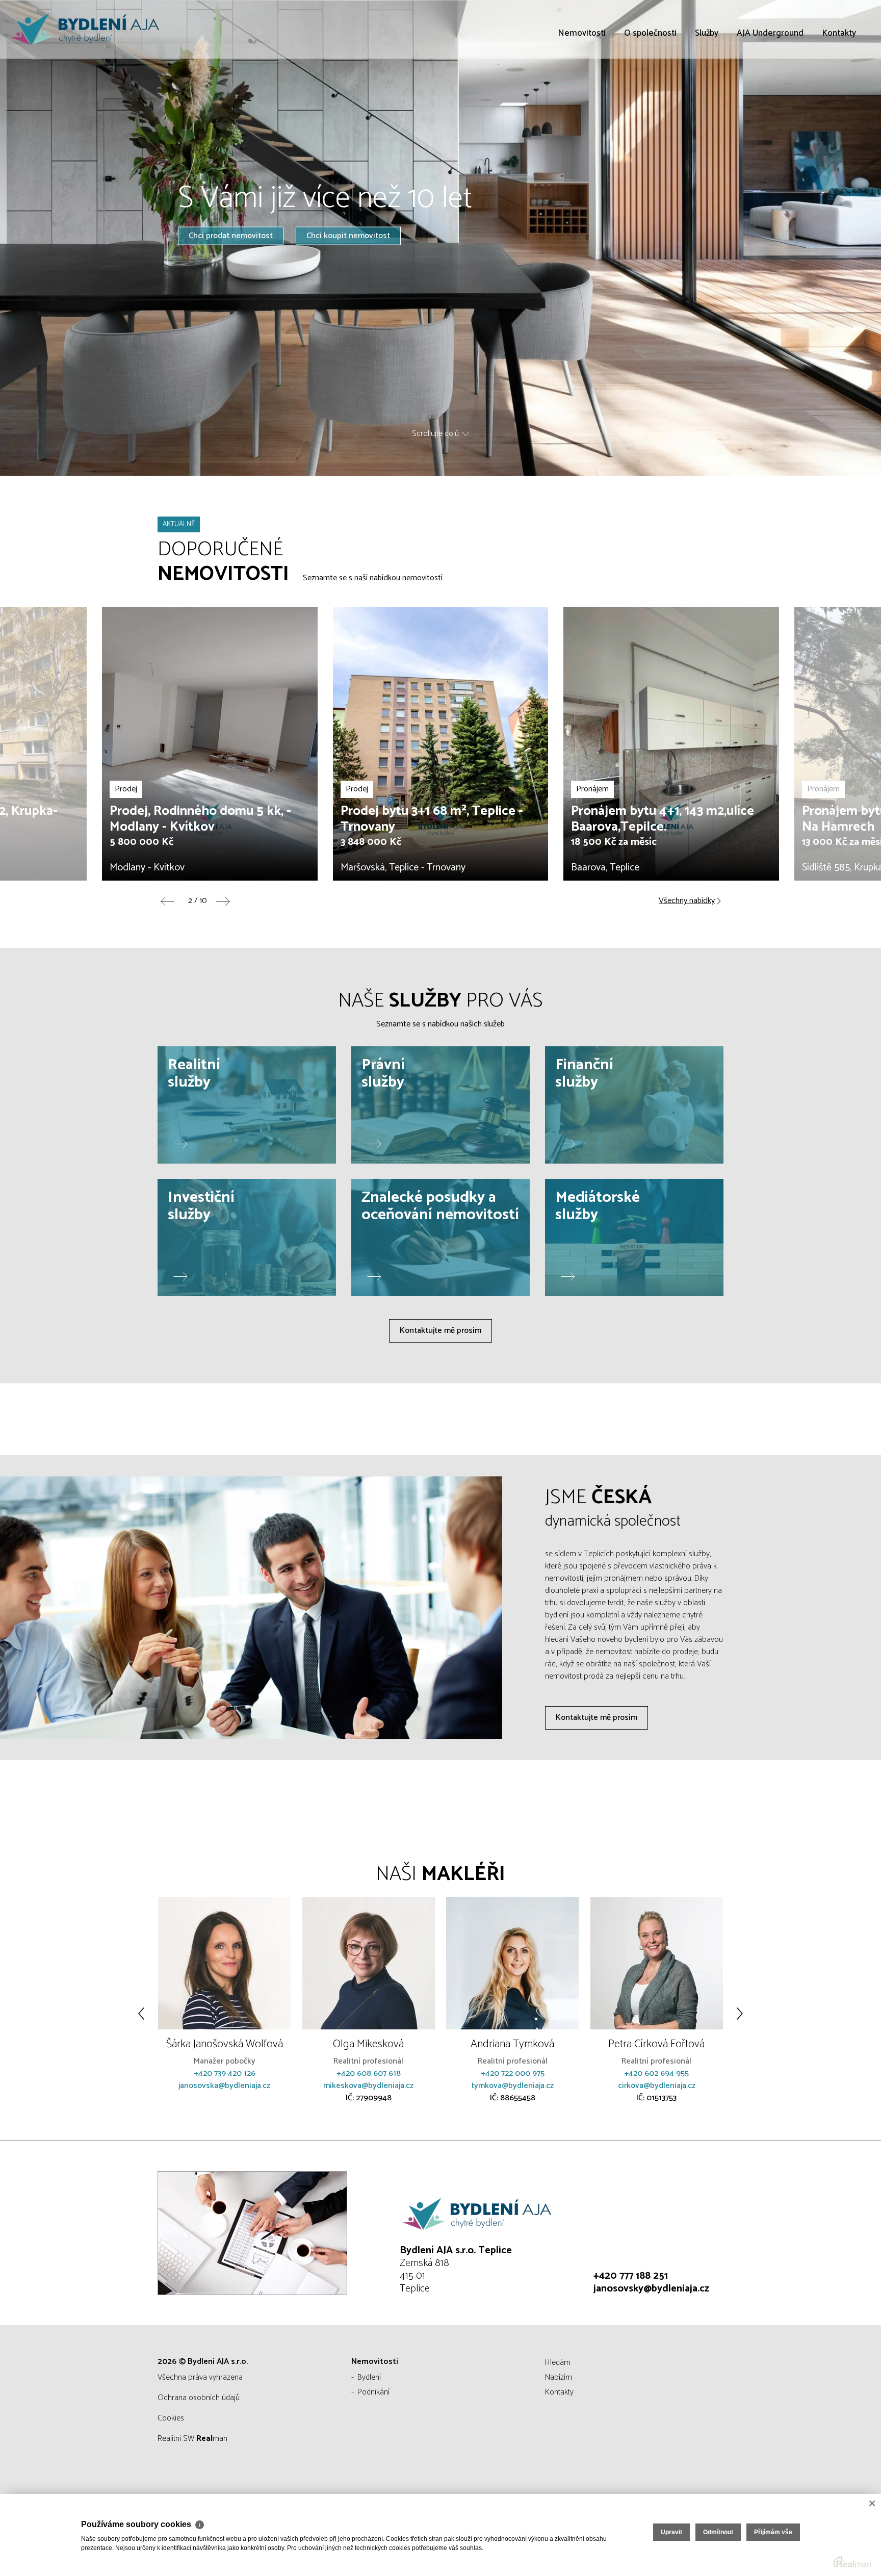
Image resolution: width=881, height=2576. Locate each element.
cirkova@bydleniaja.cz (513, 2086)
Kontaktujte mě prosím (440, 1331)
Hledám (558, 2363)
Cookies (171, 2418)
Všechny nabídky (687, 901)
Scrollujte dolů (435, 434)
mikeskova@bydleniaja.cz (225, 2086)
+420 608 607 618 (225, 2073)
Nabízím (559, 2377)
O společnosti (650, 92)
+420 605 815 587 (657, 2086)
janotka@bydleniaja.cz (657, 2098)
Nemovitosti (582, 92)
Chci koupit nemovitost (348, 235)
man (212, 2439)
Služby (707, 92)
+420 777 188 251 (631, 2276)
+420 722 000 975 (369, 2073)
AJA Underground (770, 92)
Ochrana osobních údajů (199, 2398)
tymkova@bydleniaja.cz (369, 2086)
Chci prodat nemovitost (231, 235)
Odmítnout (718, 2532)
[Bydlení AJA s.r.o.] (84, 29)
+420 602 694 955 (513, 2073)
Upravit (671, 2532)
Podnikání (373, 2392)
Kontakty (839, 92)
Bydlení (369, 2377)
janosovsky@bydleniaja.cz (651, 2289)
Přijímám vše (773, 2532)
